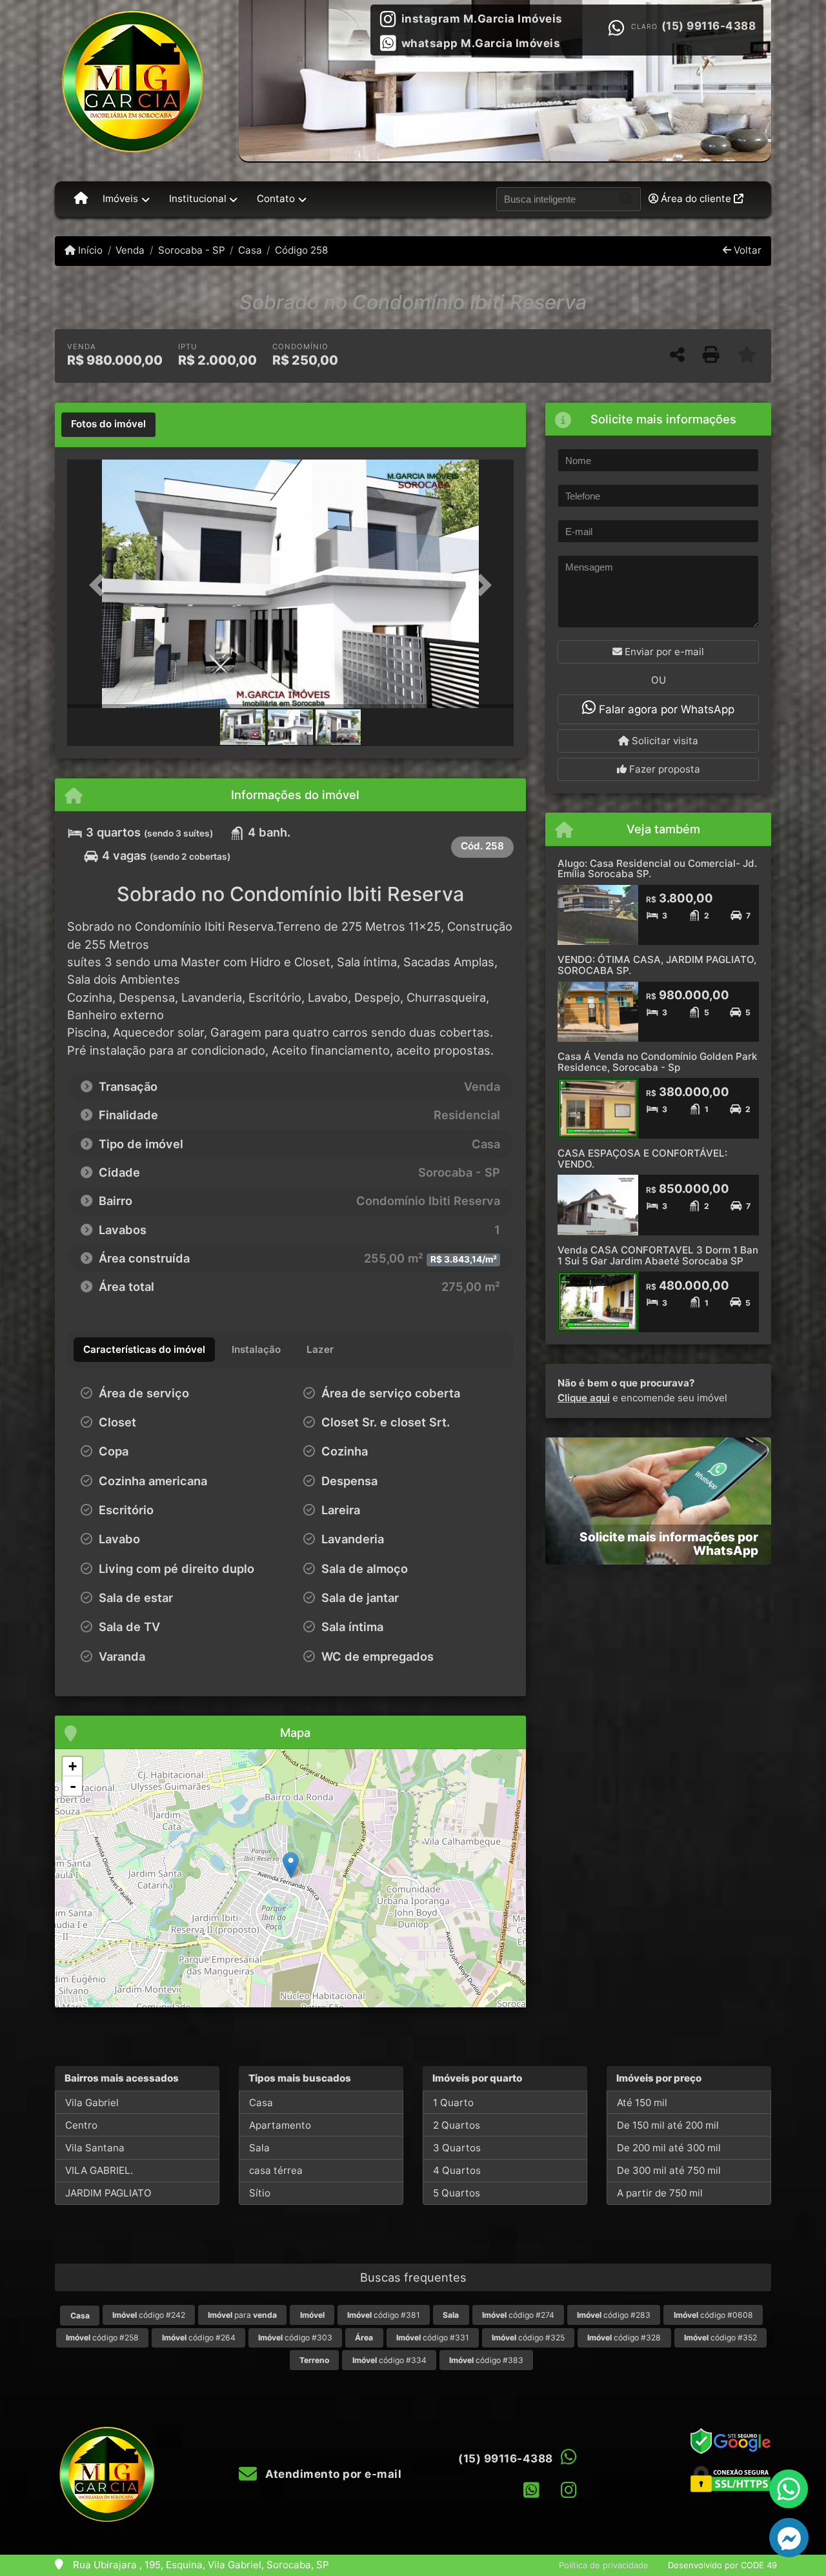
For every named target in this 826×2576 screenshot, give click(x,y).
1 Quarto (453, 2103)
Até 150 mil (642, 2103)
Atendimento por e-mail (332, 2474)
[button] (101, 585)
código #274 (518, 2315)
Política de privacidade (604, 2565)
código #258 (102, 2338)
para (242, 2315)
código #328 (624, 2338)
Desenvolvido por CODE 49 (722, 2565)
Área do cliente (696, 198)
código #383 (486, 2360)
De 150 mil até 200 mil (668, 2125)
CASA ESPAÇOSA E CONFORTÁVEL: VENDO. (642, 1159)
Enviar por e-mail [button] (663, 652)
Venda (130, 250)
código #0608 (713, 2315)
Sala (259, 2148)
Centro (81, 2125)
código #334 (389, 2360)
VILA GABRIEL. (99, 2170)
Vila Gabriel (92, 2103)
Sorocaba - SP (191, 250)
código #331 (433, 2338)
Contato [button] (276, 198)
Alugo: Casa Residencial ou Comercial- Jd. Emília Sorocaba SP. (657, 869)
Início (89, 250)
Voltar (746, 250)
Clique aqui (584, 1398)
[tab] (108, 425)
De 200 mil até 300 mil (669, 2148)
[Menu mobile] (81, 199)
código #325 (528, 2338)
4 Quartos (457, 2170)
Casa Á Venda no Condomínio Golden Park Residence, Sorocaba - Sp (657, 1062)
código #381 (384, 2315)
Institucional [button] (198, 198)
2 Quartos (457, 2125)
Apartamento (280, 2125)
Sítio (260, 2193)
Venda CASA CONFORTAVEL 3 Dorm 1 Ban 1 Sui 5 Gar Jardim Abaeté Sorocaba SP (658, 1255)
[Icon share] (531, 2490)
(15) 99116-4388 (709, 26)
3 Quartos (457, 2148)
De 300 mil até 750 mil (669, 2170)
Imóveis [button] (120, 198)
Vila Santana (95, 2148)
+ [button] (73, 1766)
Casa (250, 250)
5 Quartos (457, 2193)
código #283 (614, 2315)
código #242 (149, 2315)
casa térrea (276, 2170)
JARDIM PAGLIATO (108, 2193)
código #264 (199, 2338)
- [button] (73, 1786)
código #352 (720, 2338)
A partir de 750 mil (660, 2193)
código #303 (295, 2338)
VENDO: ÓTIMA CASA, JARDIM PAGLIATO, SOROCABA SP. (657, 965)
